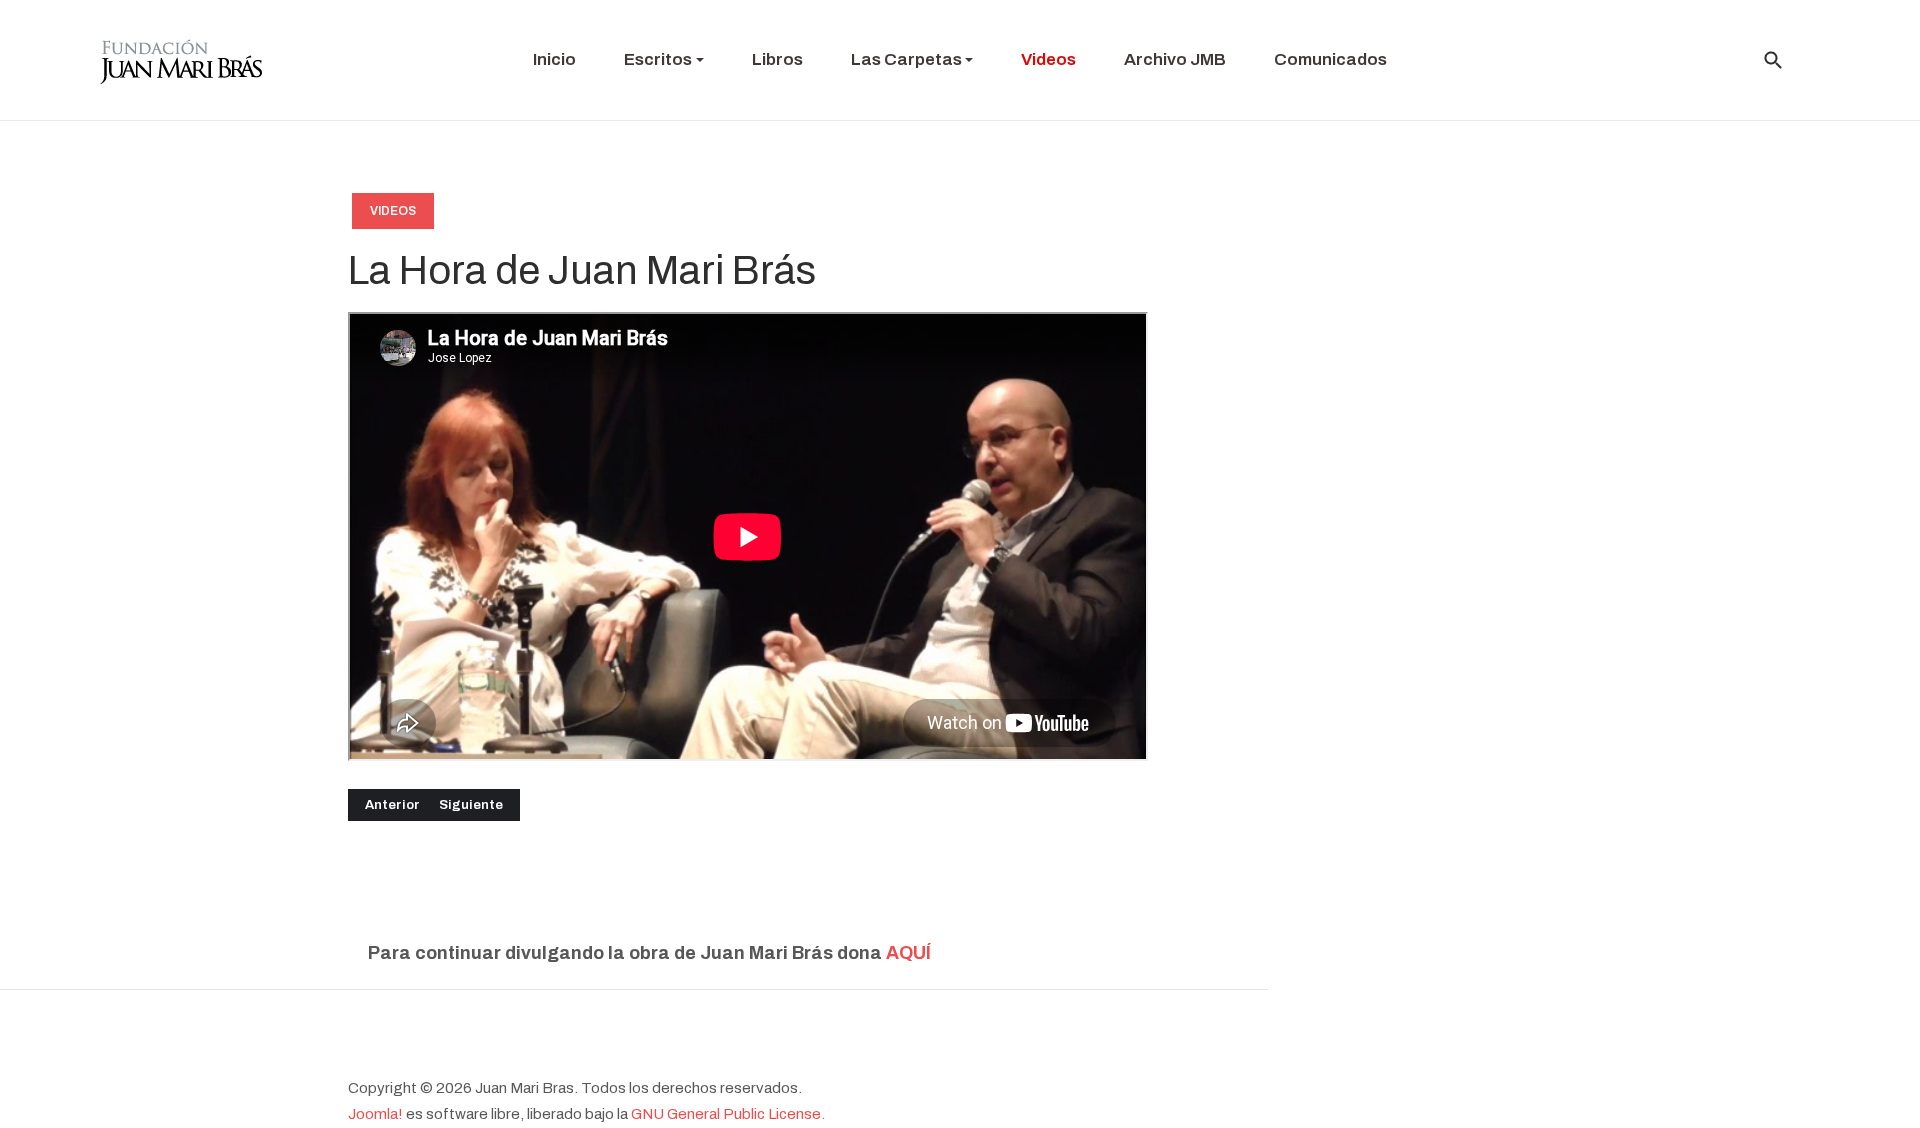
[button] (664, 60)
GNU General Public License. (728, 1114)
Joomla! (375, 1114)
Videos (393, 211)
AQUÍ (908, 953)
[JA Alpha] (181, 60)
